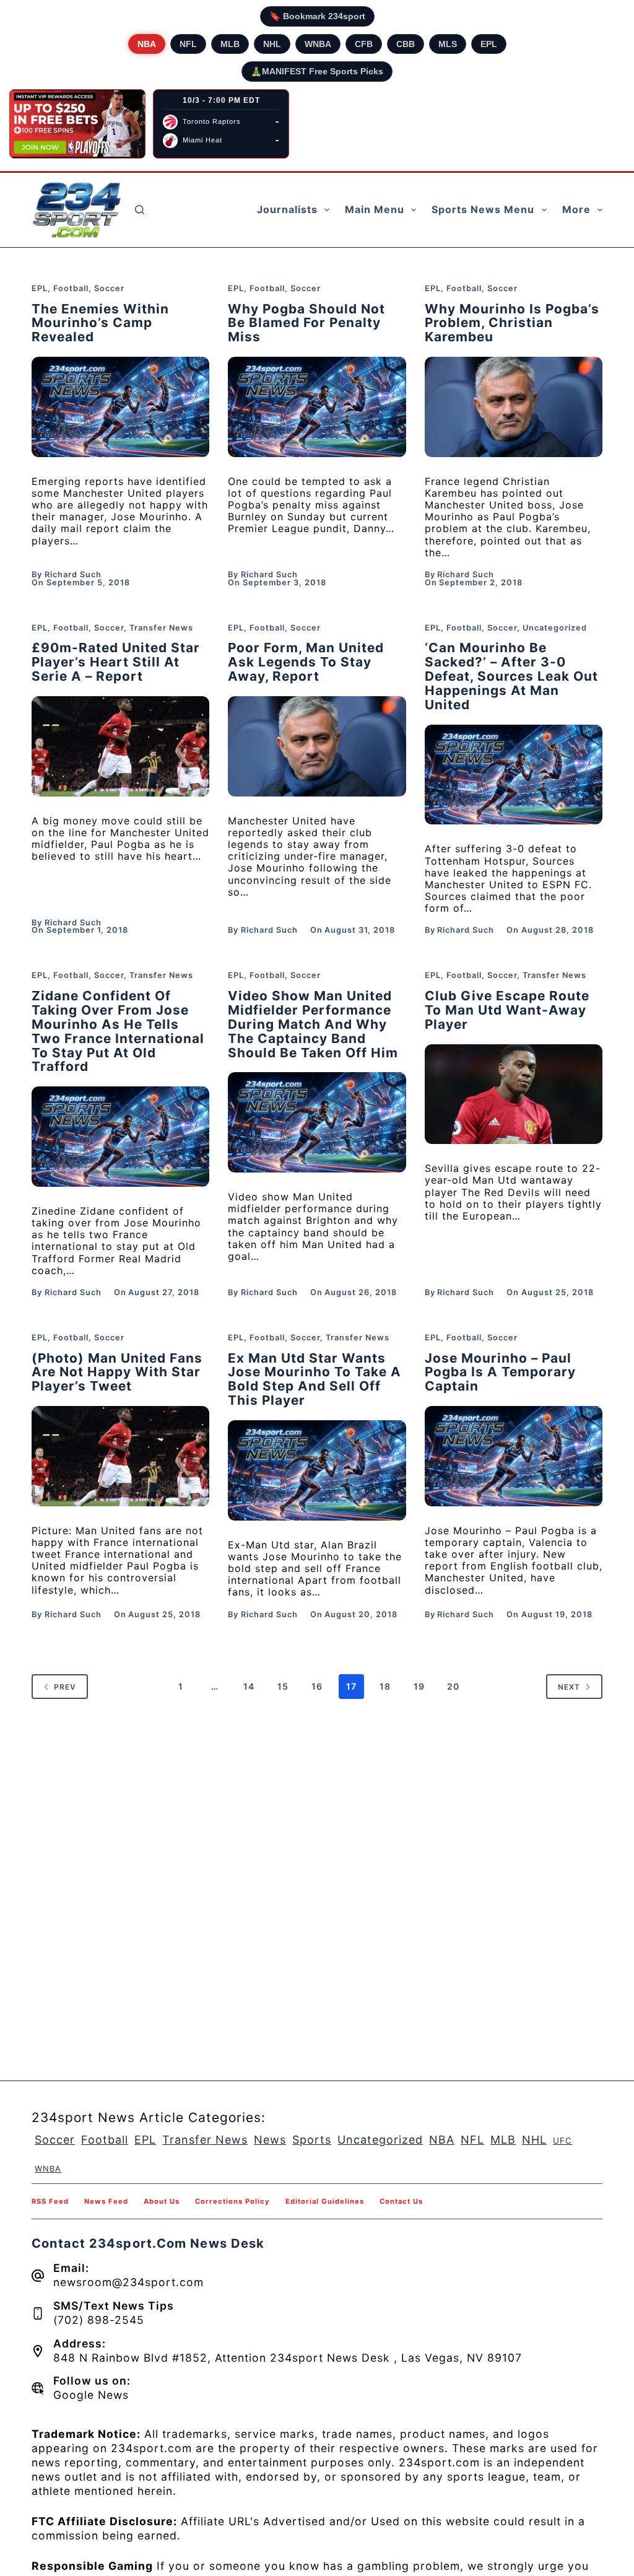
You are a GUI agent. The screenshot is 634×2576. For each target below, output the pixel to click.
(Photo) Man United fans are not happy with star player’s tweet (117, 1372)
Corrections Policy (232, 2201)
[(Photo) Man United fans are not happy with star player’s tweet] (120, 1456)
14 (249, 1686)
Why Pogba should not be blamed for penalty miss (306, 323)
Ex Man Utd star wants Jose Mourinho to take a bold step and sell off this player (315, 1379)
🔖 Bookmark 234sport (317, 16)
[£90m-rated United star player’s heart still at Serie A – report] (120, 746)
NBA (147, 44)
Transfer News (161, 628)
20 (453, 1686)
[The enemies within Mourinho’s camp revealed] (120, 407)
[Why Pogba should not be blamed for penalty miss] (317, 407)
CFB (364, 44)
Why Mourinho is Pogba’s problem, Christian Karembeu (512, 323)
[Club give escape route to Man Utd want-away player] (514, 1094)
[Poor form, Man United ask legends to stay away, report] (317, 746)
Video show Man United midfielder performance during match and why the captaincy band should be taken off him (313, 1024)
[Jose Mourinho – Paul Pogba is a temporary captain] (514, 1456)
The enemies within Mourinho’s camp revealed (100, 323)
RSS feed (50, 2201)
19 (419, 1686)
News (270, 2140)
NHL (272, 44)
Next (569, 1687)
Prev (65, 1687)
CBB (406, 44)
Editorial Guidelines (325, 2201)
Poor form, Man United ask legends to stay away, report (306, 662)
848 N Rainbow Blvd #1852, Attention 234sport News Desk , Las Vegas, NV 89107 (288, 2358)
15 (283, 1686)
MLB (230, 44)
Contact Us (401, 2201)
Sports (312, 2140)
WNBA (318, 44)
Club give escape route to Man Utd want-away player (507, 1010)
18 (385, 1686)
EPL (489, 44)
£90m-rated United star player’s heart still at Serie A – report (116, 662)
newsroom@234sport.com (128, 2282)
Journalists (287, 209)
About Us (162, 2201)
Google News (91, 2395)
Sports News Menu (483, 209)
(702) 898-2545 (99, 2320)
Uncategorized (555, 628)
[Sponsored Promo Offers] (77, 124)
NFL (188, 44)
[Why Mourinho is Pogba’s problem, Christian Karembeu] (514, 407)
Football (71, 288)
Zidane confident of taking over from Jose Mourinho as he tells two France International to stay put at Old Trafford (118, 1031)
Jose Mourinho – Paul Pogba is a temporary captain (500, 1372)
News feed (106, 2201)
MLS (448, 44)
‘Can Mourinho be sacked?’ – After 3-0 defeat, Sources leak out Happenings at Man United (511, 676)
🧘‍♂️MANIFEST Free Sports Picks (317, 71)
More (576, 209)
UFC (562, 2141)
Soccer (109, 288)
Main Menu (375, 209)
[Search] (140, 210)
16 (317, 1686)
